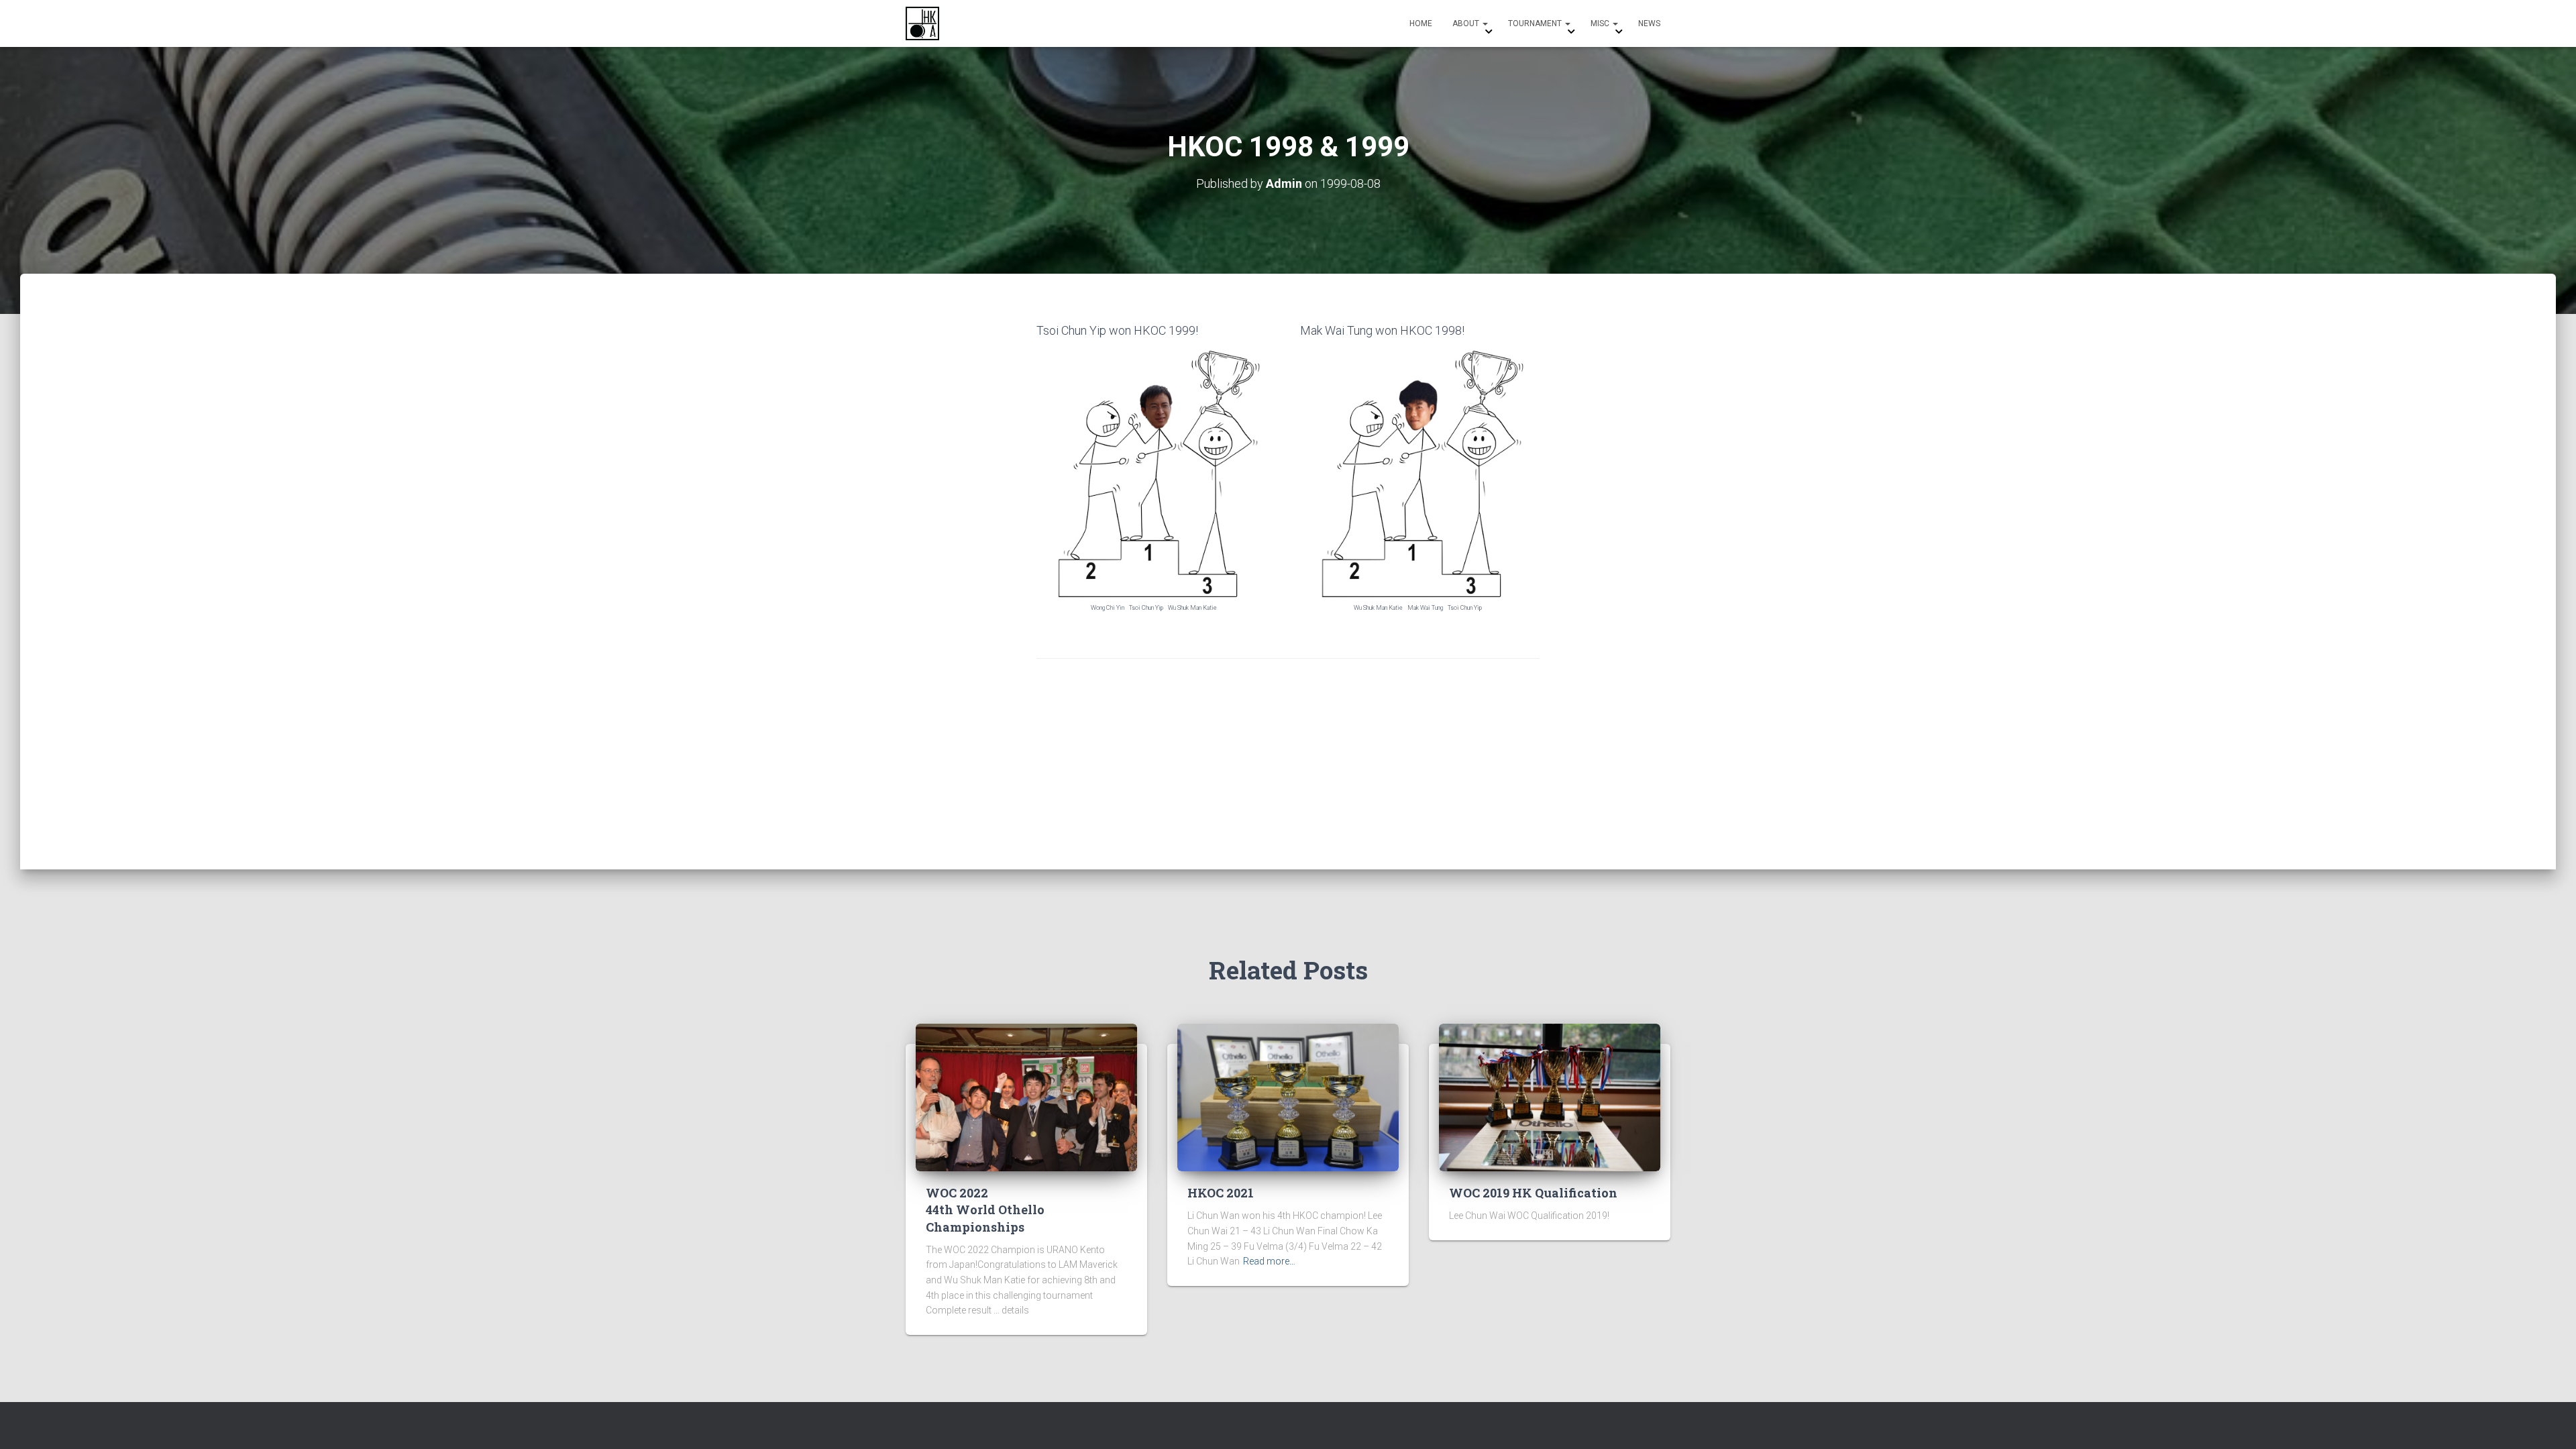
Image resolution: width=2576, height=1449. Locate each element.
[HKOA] (922, 23)
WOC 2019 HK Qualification (1533, 1193)
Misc (1601, 23)
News (1649, 23)
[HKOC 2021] (1288, 1097)
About (1467, 23)
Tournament (1536, 23)
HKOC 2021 (1221, 1193)
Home (1421, 23)
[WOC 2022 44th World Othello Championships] (1026, 1097)
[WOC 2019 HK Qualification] (1550, 1097)
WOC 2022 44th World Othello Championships (985, 1210)
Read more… (1269, 1261)
